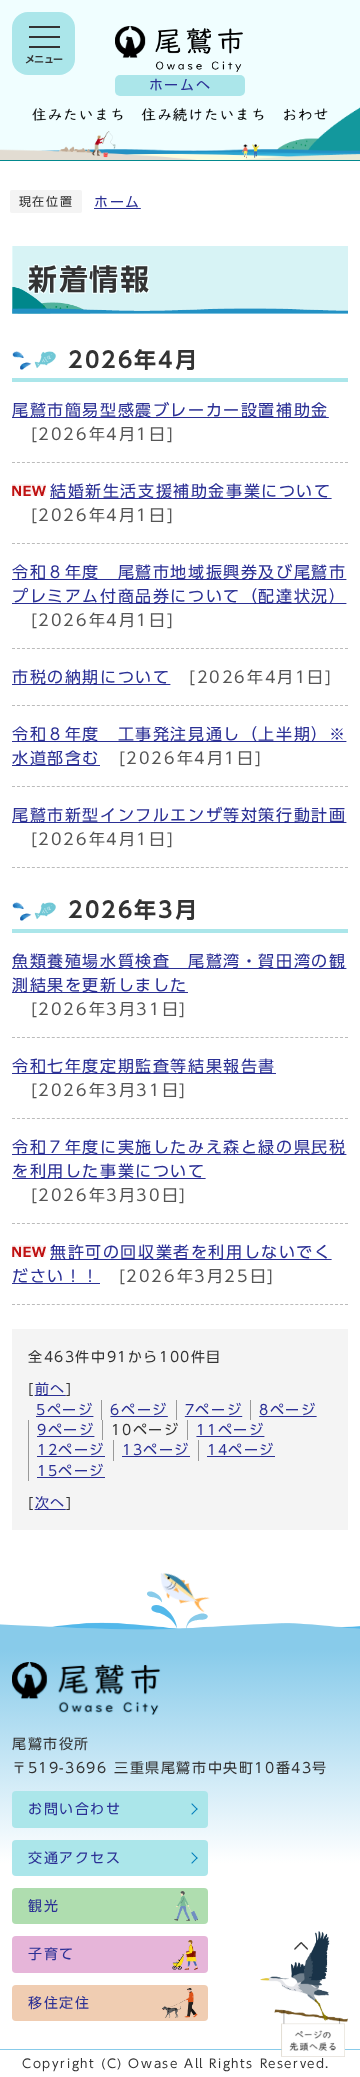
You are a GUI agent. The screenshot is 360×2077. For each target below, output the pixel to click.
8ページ (287, 1410)
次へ (50, 1503)
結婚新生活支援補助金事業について (191, 491)
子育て (51, 1954)
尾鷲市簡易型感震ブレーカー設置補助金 (170, 410)
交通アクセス (75, 1858)
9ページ (65, 1430)
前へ (50, 1389)
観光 (43, 1906)
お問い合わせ (75, 1809)
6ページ (138, 1410)
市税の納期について (91, 677)
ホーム (117, 202)
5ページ (64, 1410)
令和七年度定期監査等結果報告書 (144, 1066)
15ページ (71, 1471)
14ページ (241, 1450)
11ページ (230, 1430)
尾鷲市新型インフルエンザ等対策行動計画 (179, 815)
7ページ (213, 1410)
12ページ (71, 1450)
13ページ (156, 1450)
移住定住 (59, 2003)
